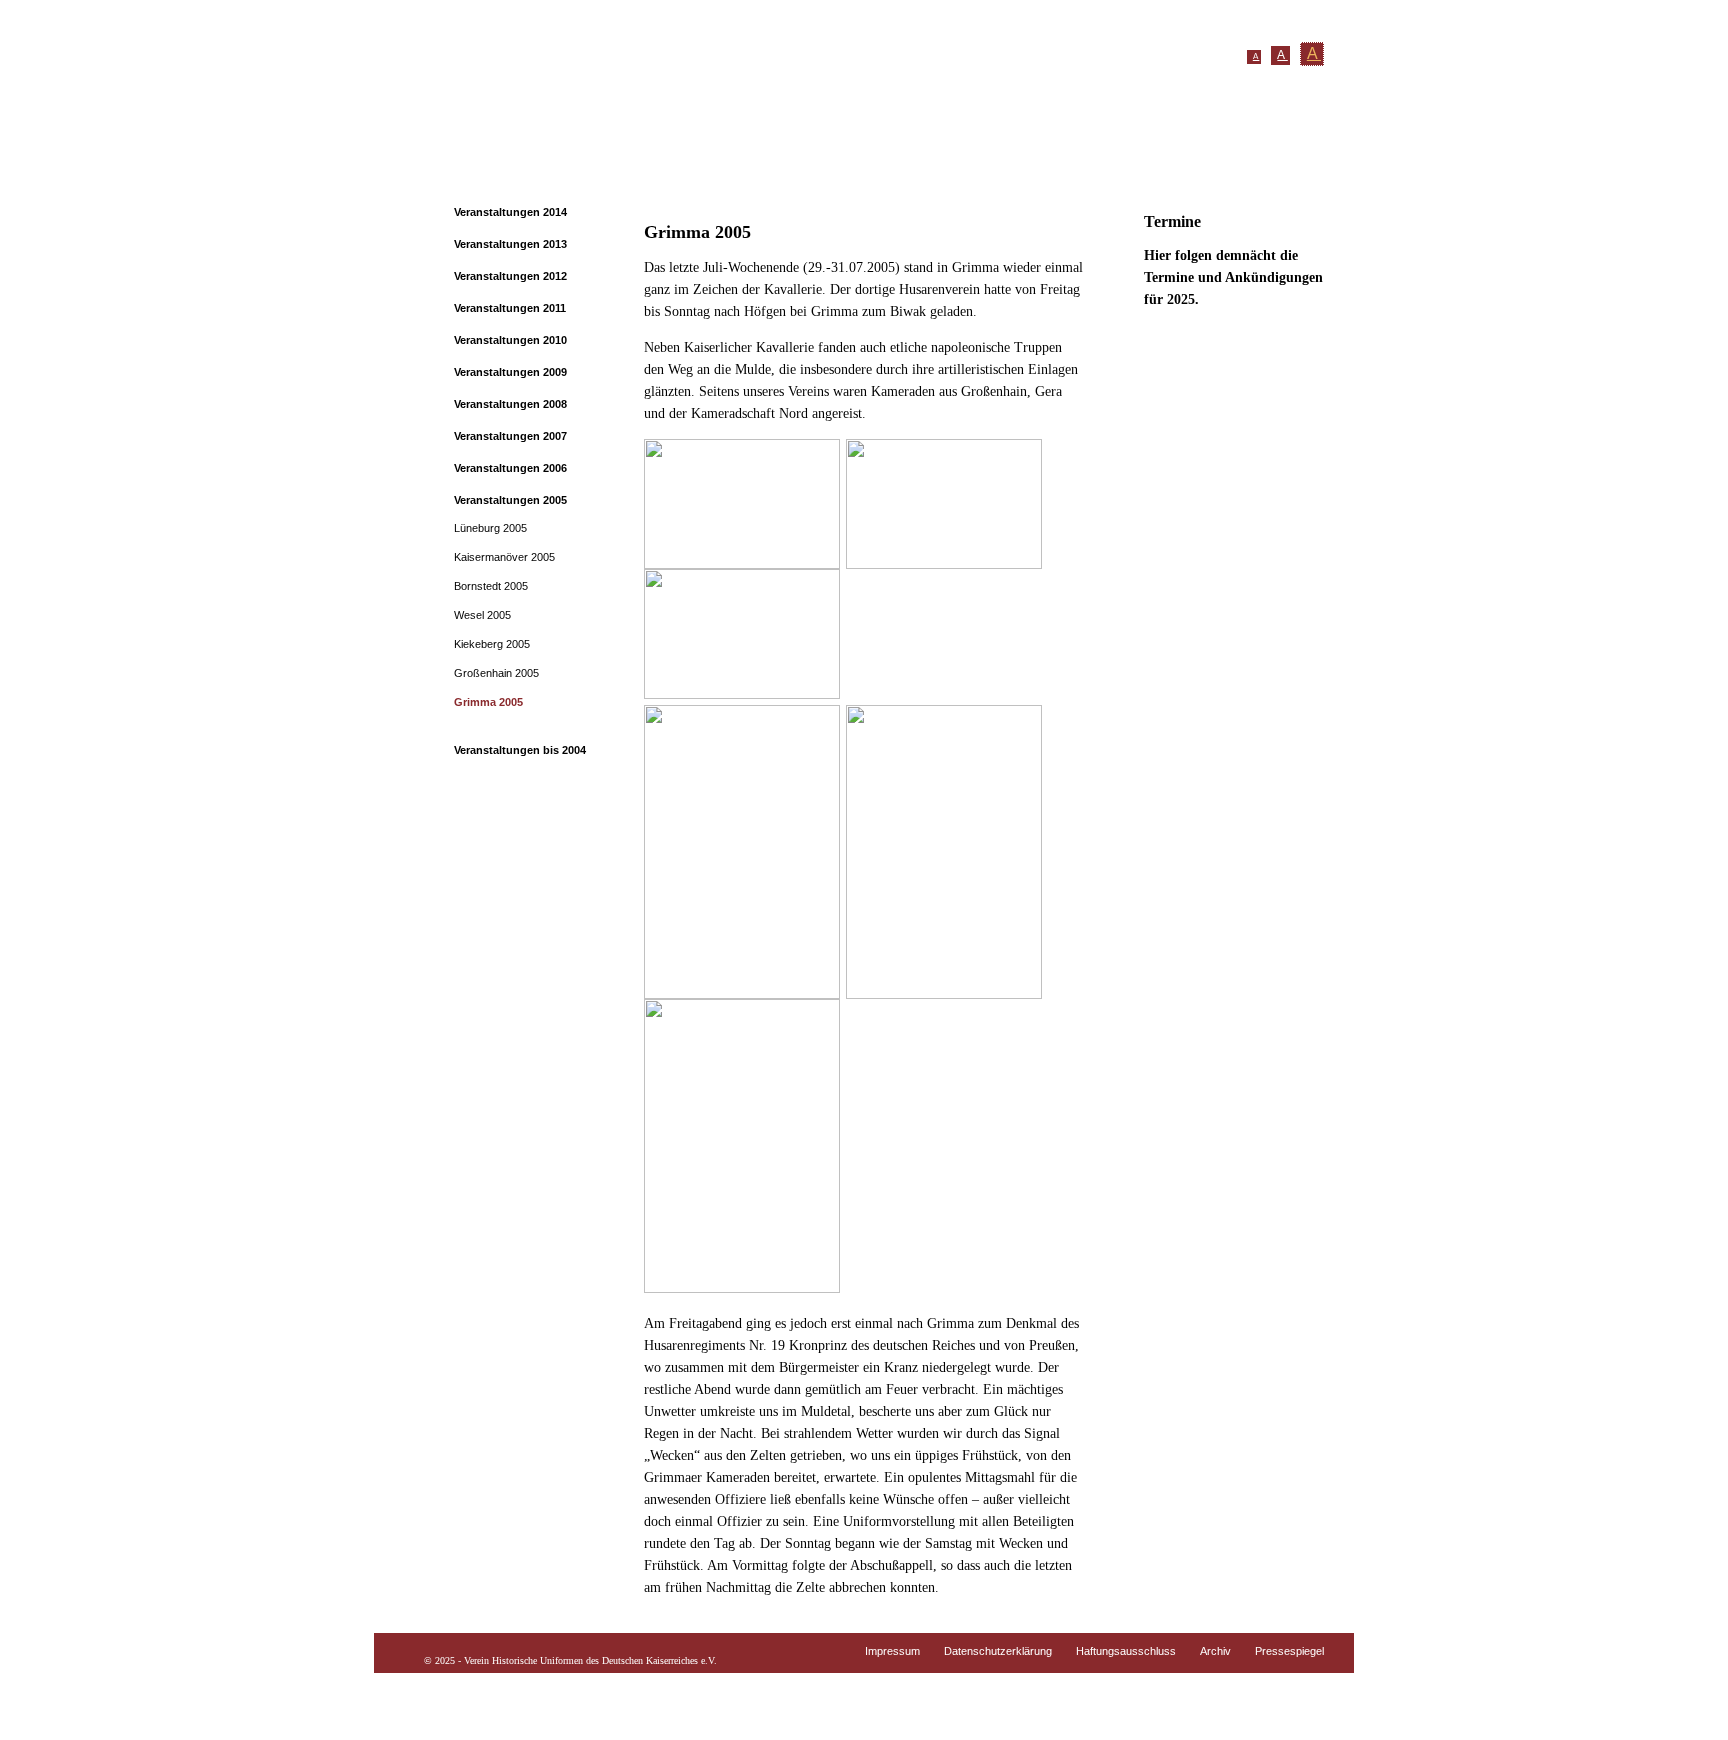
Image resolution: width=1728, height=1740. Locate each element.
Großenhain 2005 (496, 673)
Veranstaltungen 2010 (510, 340)
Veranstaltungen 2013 (510, 244)
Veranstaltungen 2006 (510, 468)
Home (473, 163)
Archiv (1215, 1651)
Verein (538, 163)
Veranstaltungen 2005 (510, 500)
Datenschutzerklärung (998, 1651)
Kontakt (1310, 163)
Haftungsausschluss (1126, 1651)
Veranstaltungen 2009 (510, 372)
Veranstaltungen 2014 (510, 212)
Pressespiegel (1289, 1651)
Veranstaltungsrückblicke (946, 163)
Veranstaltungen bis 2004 (520, 750)
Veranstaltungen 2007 (510, 436)
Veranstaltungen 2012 (510, 276)
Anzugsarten (792, 163)
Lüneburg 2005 (490, 528)
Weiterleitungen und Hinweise (1159, 163)
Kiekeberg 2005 (492, 644)
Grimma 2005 (488, 702)
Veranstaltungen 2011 (510, 308)
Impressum (892, 1651)
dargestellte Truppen (654, 163)
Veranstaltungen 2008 (510, 404)
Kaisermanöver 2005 (504, 557)
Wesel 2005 (482, 615)
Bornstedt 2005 (491, 586)
